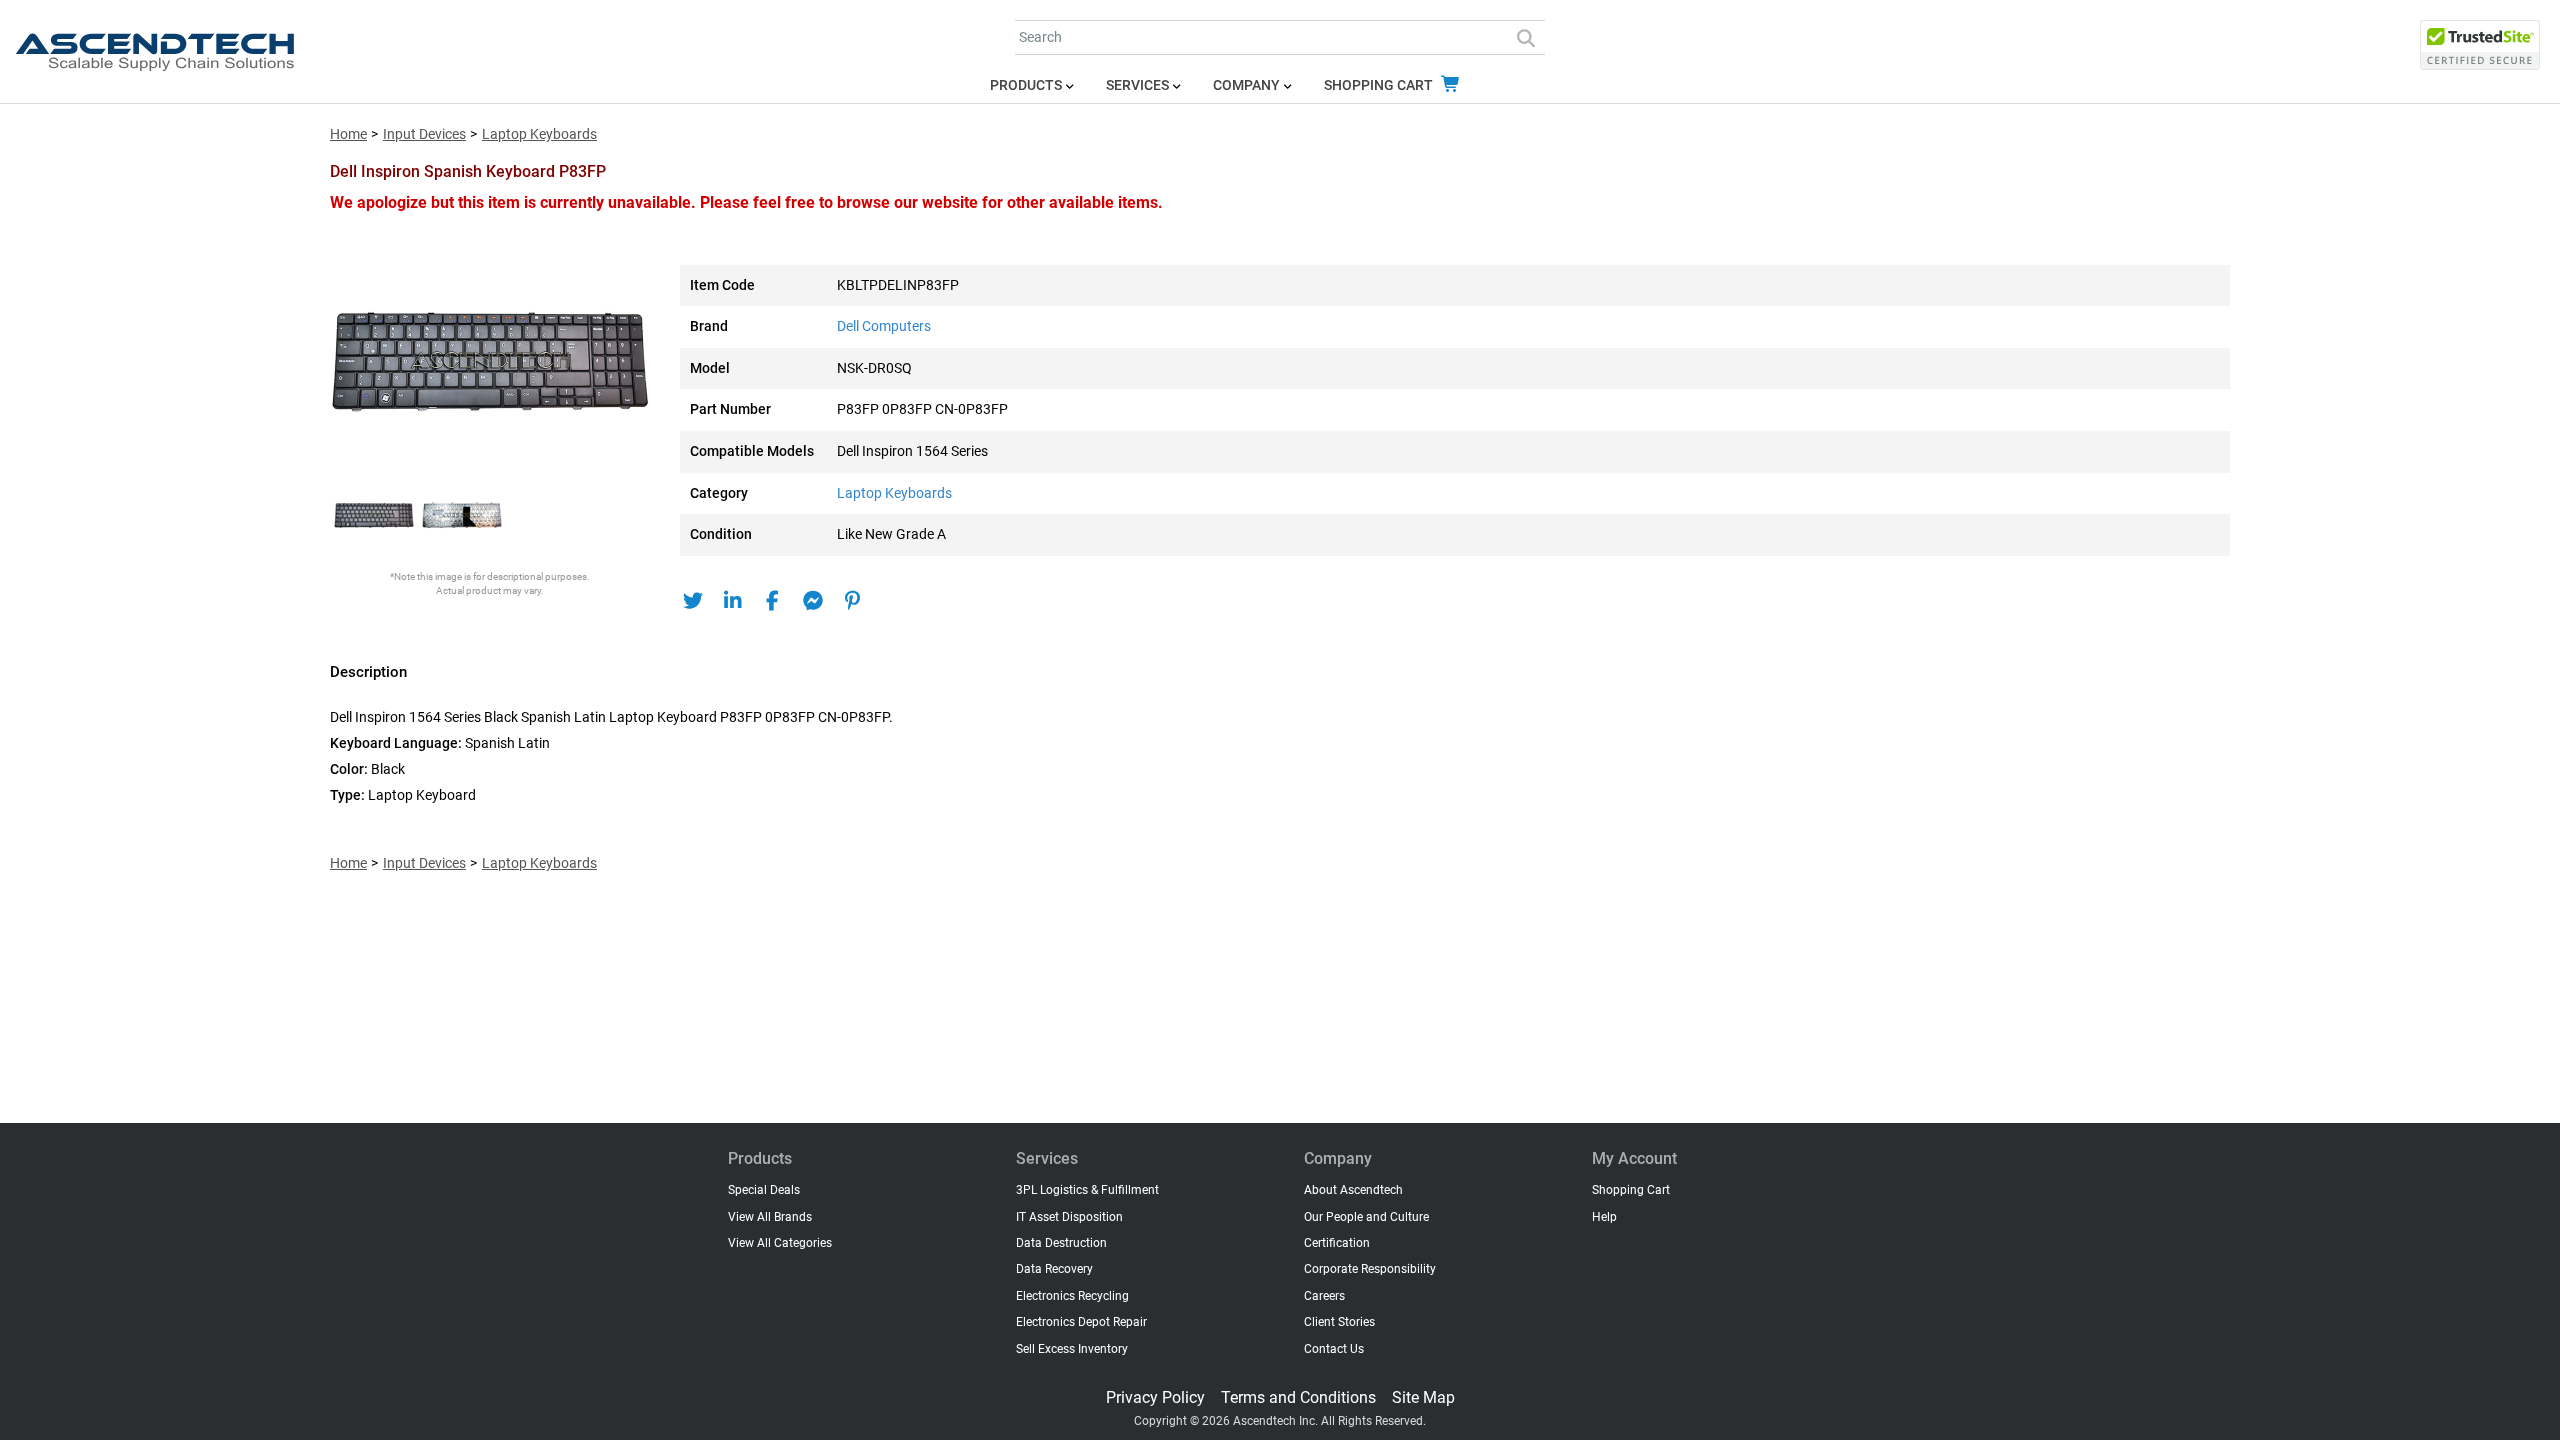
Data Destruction (1061, 1243)
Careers (1324, 1296)
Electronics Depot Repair (1081, 1322)
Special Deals (764, 1190)
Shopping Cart (1380, 85)
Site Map (1423, 1397)
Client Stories (1339, 1322)
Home (348, 134)
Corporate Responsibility (1370, 1269)
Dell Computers (884, 326)
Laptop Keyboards (539, 134)
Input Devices (424, 134)
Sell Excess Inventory (1072, 1349)
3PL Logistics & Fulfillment (1087, 1190)
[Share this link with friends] (692, 601)
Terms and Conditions (1298, 1397)
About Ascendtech (1353, 1190)
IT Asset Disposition (1069, 1217)
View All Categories (780, 1243)
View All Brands (770, 1217)
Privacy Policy (1155, 1397)
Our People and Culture (1366, 1217)
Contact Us (1334, 1349)
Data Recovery (1054, 1269)
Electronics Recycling (1072, 1296)
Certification (1337, 1243)
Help (1604, 1217)
